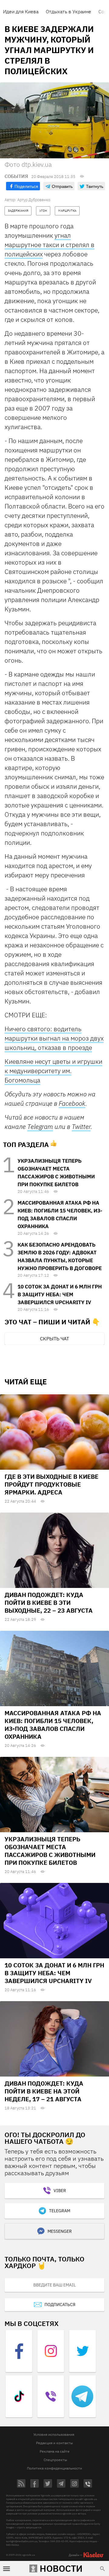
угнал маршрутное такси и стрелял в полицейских (50, 245)
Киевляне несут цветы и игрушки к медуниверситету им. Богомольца (53, 1071)
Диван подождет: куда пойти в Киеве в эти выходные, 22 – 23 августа (49, 1603)
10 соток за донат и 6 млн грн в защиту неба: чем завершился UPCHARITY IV (60, 1294)
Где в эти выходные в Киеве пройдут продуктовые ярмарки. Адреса (51, 1484)
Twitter (81, 1126)
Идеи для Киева (21, 11)
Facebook (72, 1103)
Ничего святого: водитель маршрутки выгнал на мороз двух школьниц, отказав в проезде (54, 1038)
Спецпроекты (55, 2460)
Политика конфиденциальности (54, 2468)
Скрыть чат (54, 1339)
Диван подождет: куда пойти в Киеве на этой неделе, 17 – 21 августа (44, 2091)
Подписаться (60, 2305)
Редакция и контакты (54, 2443)
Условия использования (54, 2434)
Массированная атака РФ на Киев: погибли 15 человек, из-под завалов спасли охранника (53, 1725)
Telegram (40, 1126)
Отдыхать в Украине (68, 11)
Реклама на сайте (55, 2451)
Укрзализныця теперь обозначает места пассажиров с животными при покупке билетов (50, 1851)
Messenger (60, 2231)
